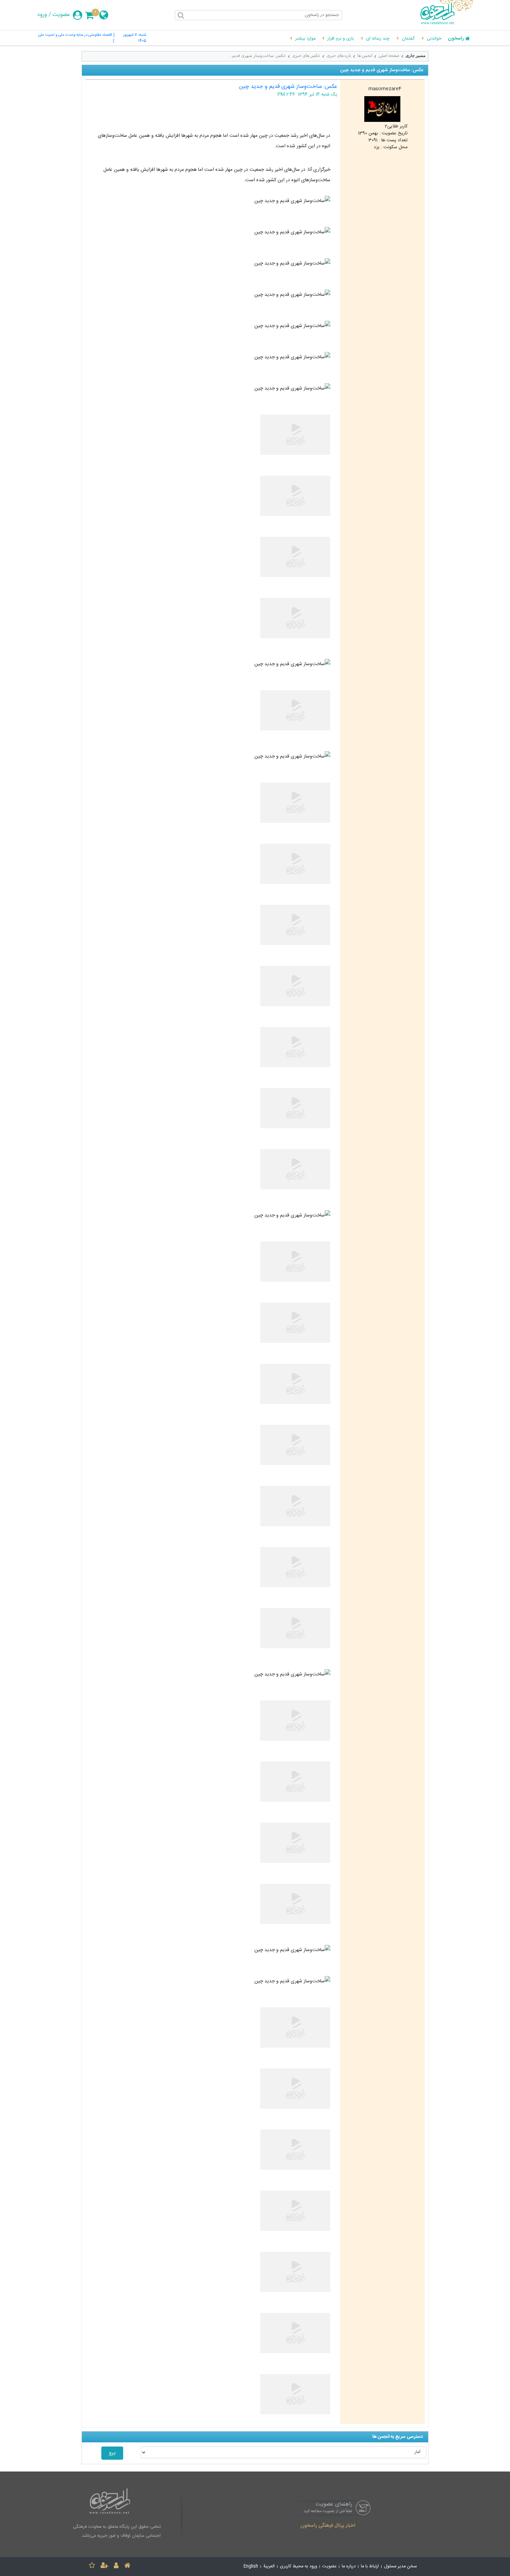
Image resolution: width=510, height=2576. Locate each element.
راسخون (456, 39)
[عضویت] (104, 2566)
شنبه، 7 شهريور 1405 (134, 38)
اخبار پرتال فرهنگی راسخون (328, 2526)
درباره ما (349, 2566)
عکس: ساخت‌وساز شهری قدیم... (257, 56)
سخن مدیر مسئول (401, 2566)
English (251, 2566)
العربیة (269, 2566)
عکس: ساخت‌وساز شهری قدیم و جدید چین (288, 87)
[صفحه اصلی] (127, 2566)
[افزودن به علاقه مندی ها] (92, 2566)
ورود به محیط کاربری (299, 2566)
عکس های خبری (306, 56)
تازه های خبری (339, 56)
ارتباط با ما (370, 2566)
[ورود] (116, 2566)
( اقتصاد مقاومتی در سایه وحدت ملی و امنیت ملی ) (76, 38)
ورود (42, 15)
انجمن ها (365, 56)
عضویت (61, 15)
